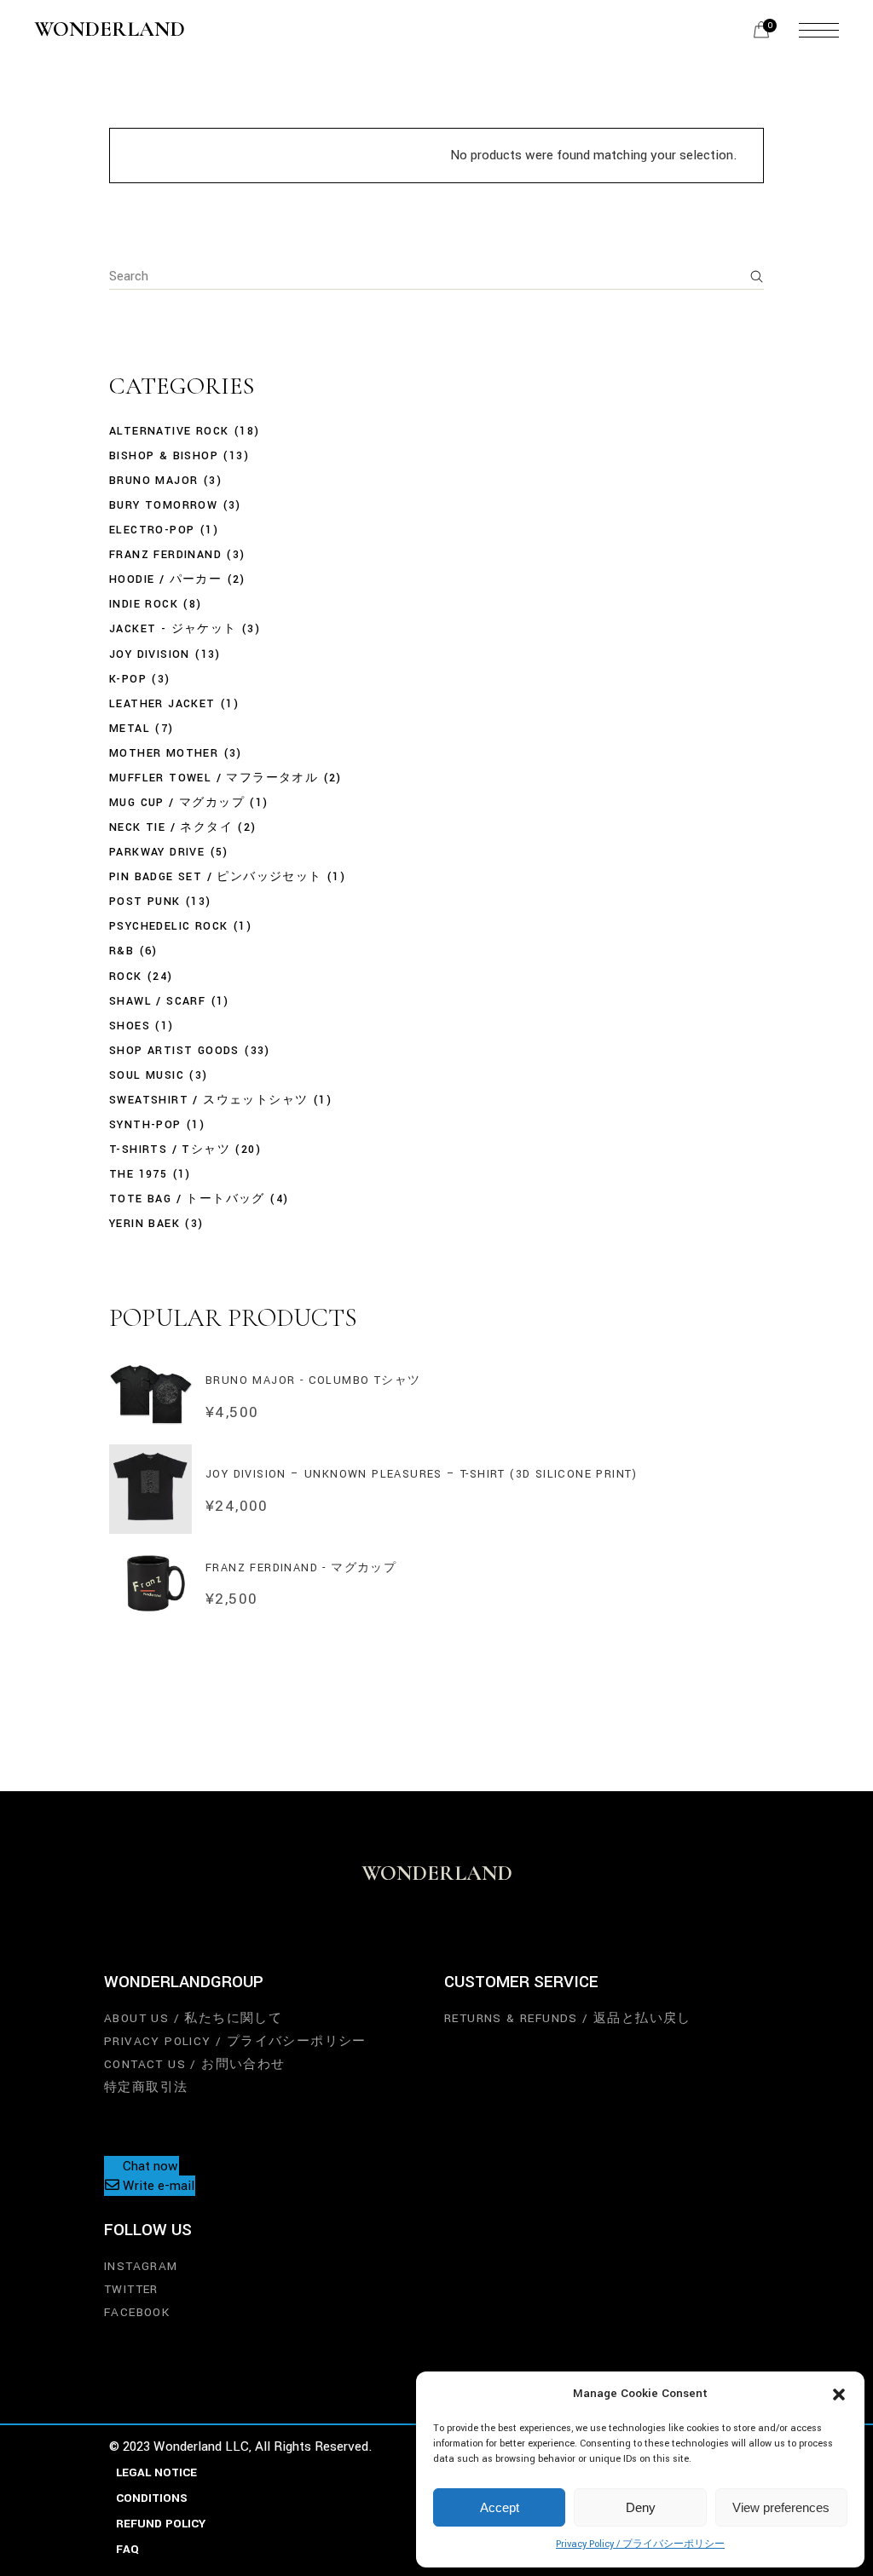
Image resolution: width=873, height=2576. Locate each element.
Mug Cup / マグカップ (177, 803)
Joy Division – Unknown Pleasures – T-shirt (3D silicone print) (422, 1474)
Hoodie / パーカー (165, 579)
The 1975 (138, 1174)
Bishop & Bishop (164, 456)
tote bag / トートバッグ (187, 1199)
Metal (130, 729)
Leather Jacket (162, 704)
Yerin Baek (145, 1224)
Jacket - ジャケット (173, 629)
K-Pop (128, 679)
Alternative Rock (169, 431)
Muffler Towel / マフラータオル (214, 778)
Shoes (130, 1026)
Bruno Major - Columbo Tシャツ (313, 1380)
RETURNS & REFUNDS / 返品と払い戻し (568, 2018)
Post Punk (145, 902)
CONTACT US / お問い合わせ (195, 2064)
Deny (641, 2507)
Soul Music (147, 1075)
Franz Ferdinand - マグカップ (301, 1568)
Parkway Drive (157, 852)
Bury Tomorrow (163, 505)
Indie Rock (144, 604)
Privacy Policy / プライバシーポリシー (640, 2544)
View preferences (781, 2507)
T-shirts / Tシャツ (170, 1150)
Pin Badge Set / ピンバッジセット (216, 877)
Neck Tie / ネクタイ (171, 827)
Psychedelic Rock (168, 926)
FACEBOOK (137, 2312)
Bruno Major (153, 481)
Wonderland (110, 30)
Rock (126, 977)
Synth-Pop (145, 1125)
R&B (121, 951)
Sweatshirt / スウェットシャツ (208, 1100)
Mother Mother (164, 753)
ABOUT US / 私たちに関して (193, 2018)
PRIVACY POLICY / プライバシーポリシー (235, 2041)
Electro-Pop (152, 530)
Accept (500, 2507)
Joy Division (150, 654)
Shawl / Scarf (157, 1001)
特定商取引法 (146, 2087)
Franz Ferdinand (165, 555)
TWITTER (131, 2289)
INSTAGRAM (141, 2266)
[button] (839, 2394)
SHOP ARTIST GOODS (174, 1051)
